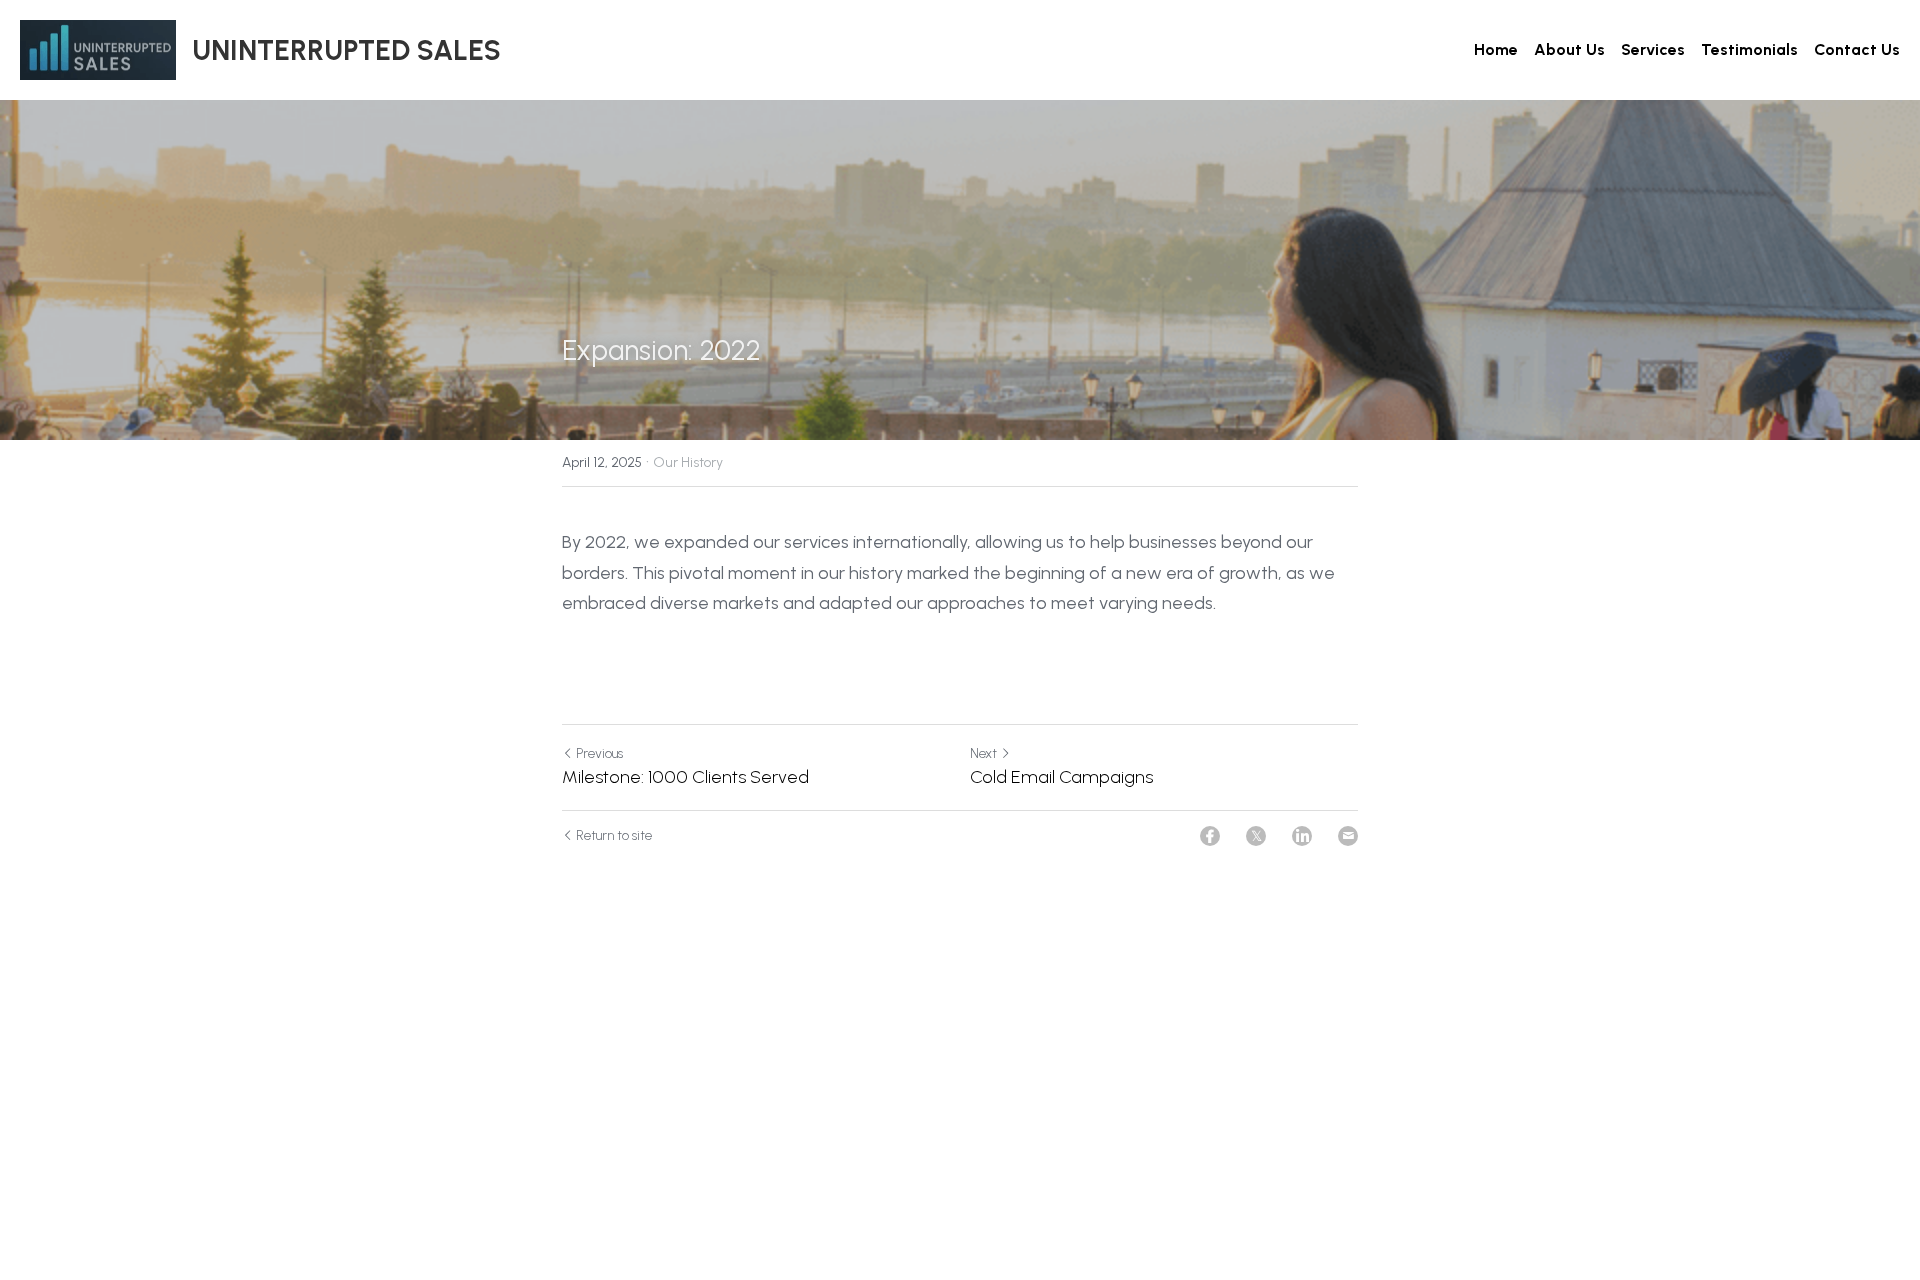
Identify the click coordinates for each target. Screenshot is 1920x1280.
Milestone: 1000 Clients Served (685, 777)
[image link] (98, 48)
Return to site (614, 835)
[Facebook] (1210, 836)
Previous (599, 753)
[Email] (1348, 836)
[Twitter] (1256, 836)
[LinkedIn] (1302, 836)
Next (983, 753)
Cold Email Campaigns (1061, 777)
